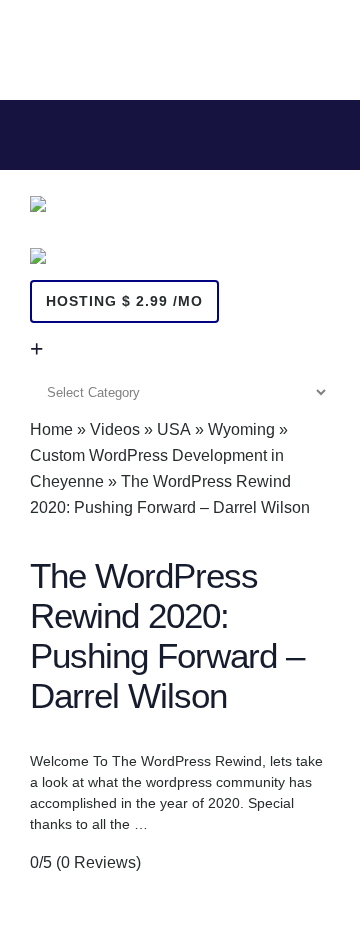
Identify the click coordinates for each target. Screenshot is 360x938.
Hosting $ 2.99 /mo (124, 301)
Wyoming (241, 429)
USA (174, 429)
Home (51, 429)
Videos (115, 429)
